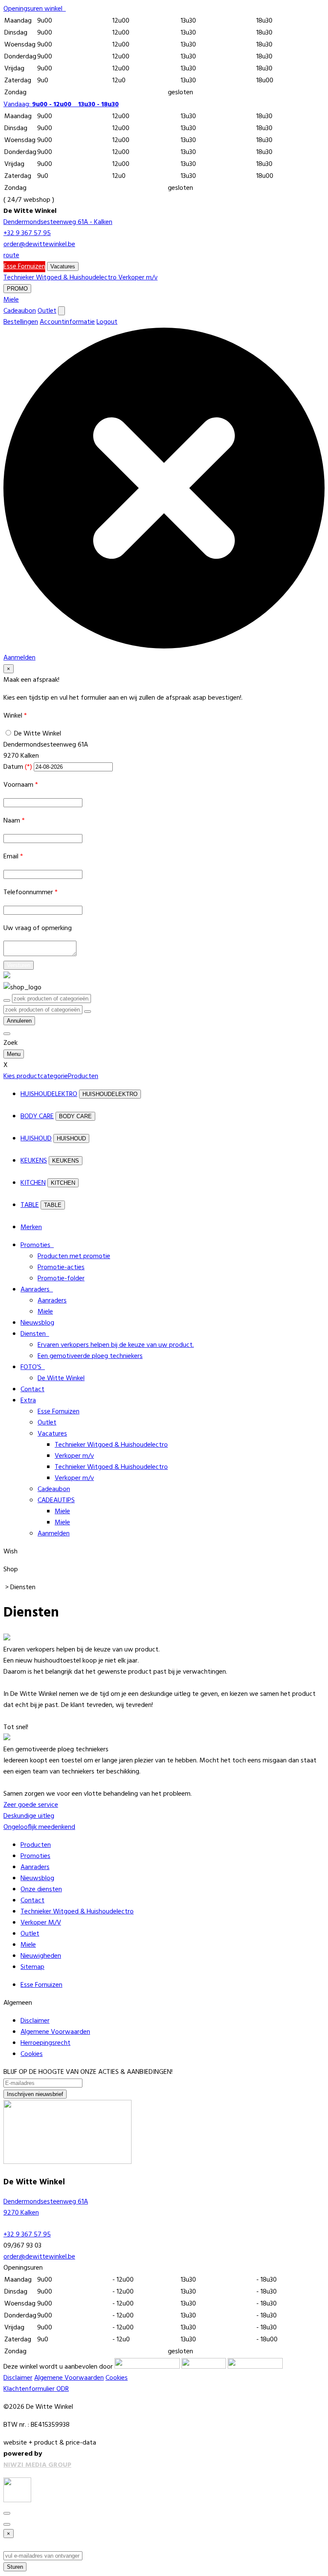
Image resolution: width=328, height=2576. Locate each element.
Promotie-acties (61, 1268)
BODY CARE (37, 1116)
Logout (107, 322)
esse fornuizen (41, 1985)
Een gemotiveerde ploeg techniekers (90, 1356)
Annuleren (19, 1021)
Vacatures (63, 266)
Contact (32, 1390)
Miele (11, 300)
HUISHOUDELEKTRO (49, 1094)
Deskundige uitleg (29, 1816)
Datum (18, 767)
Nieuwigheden (41, 1956)
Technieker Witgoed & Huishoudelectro (61, 278)
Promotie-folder (61, 1279)
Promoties (37, 1245)
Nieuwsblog (37, 1323)
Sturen (15, 2567)
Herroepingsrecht (45, 2043)
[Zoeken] (88, 1012)
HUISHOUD (36, 1139)
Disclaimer (35, 2021)
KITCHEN (33, 1183)
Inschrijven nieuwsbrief (35, 2094)
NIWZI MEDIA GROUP (37, 2465)
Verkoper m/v (138, 278)
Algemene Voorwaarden (55, 2032)
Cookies (32, 2054)
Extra (28, 1401)
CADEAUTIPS (56, 1500)
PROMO (17, 289)
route (11, 256)
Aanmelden (54, 1534)
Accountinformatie (67, 322)
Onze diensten (41, 1890)
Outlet (47, 311)
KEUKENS (34, 1161)
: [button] (61, 105)
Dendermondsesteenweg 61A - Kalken (58, 222)
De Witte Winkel (38, 734)
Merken (31, 1227)
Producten (36, 1845)
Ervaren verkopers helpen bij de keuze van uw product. (116, 1345)
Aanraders (37, 1290)
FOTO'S (33, 1367)
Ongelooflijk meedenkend (39, 1827)
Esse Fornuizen (24, 267)
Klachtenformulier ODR (36, 2389)
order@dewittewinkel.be (39, 244)
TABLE (30, 1205)
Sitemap (32, 1967)
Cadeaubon (20, 311)
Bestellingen (21, 322)
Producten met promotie (74, 1256)
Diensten (35, 1334)
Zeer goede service (31, 1805)
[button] (35, 9)
